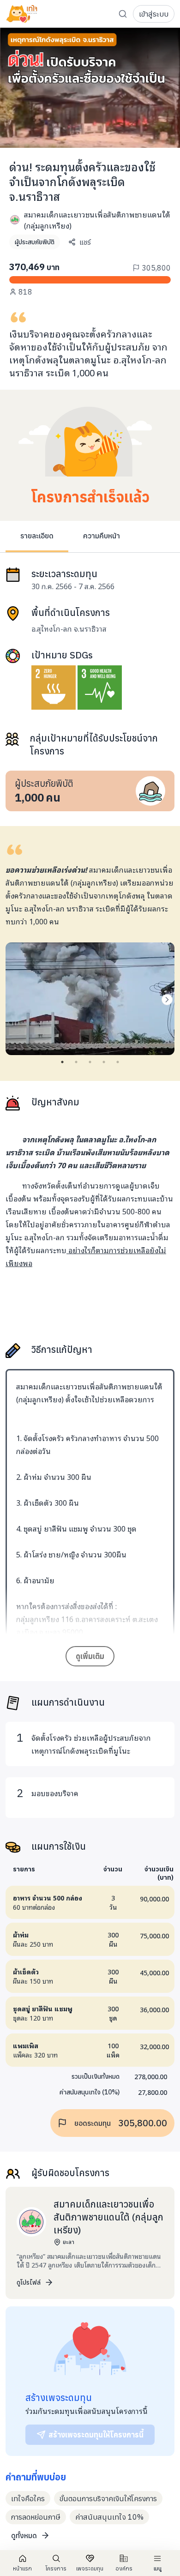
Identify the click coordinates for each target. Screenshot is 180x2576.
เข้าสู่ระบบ (154, 14)
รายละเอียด (37, 536)
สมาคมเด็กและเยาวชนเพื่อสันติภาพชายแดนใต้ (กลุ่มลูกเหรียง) (97, 220)
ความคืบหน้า (102, 536)
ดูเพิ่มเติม (90, 1656)
